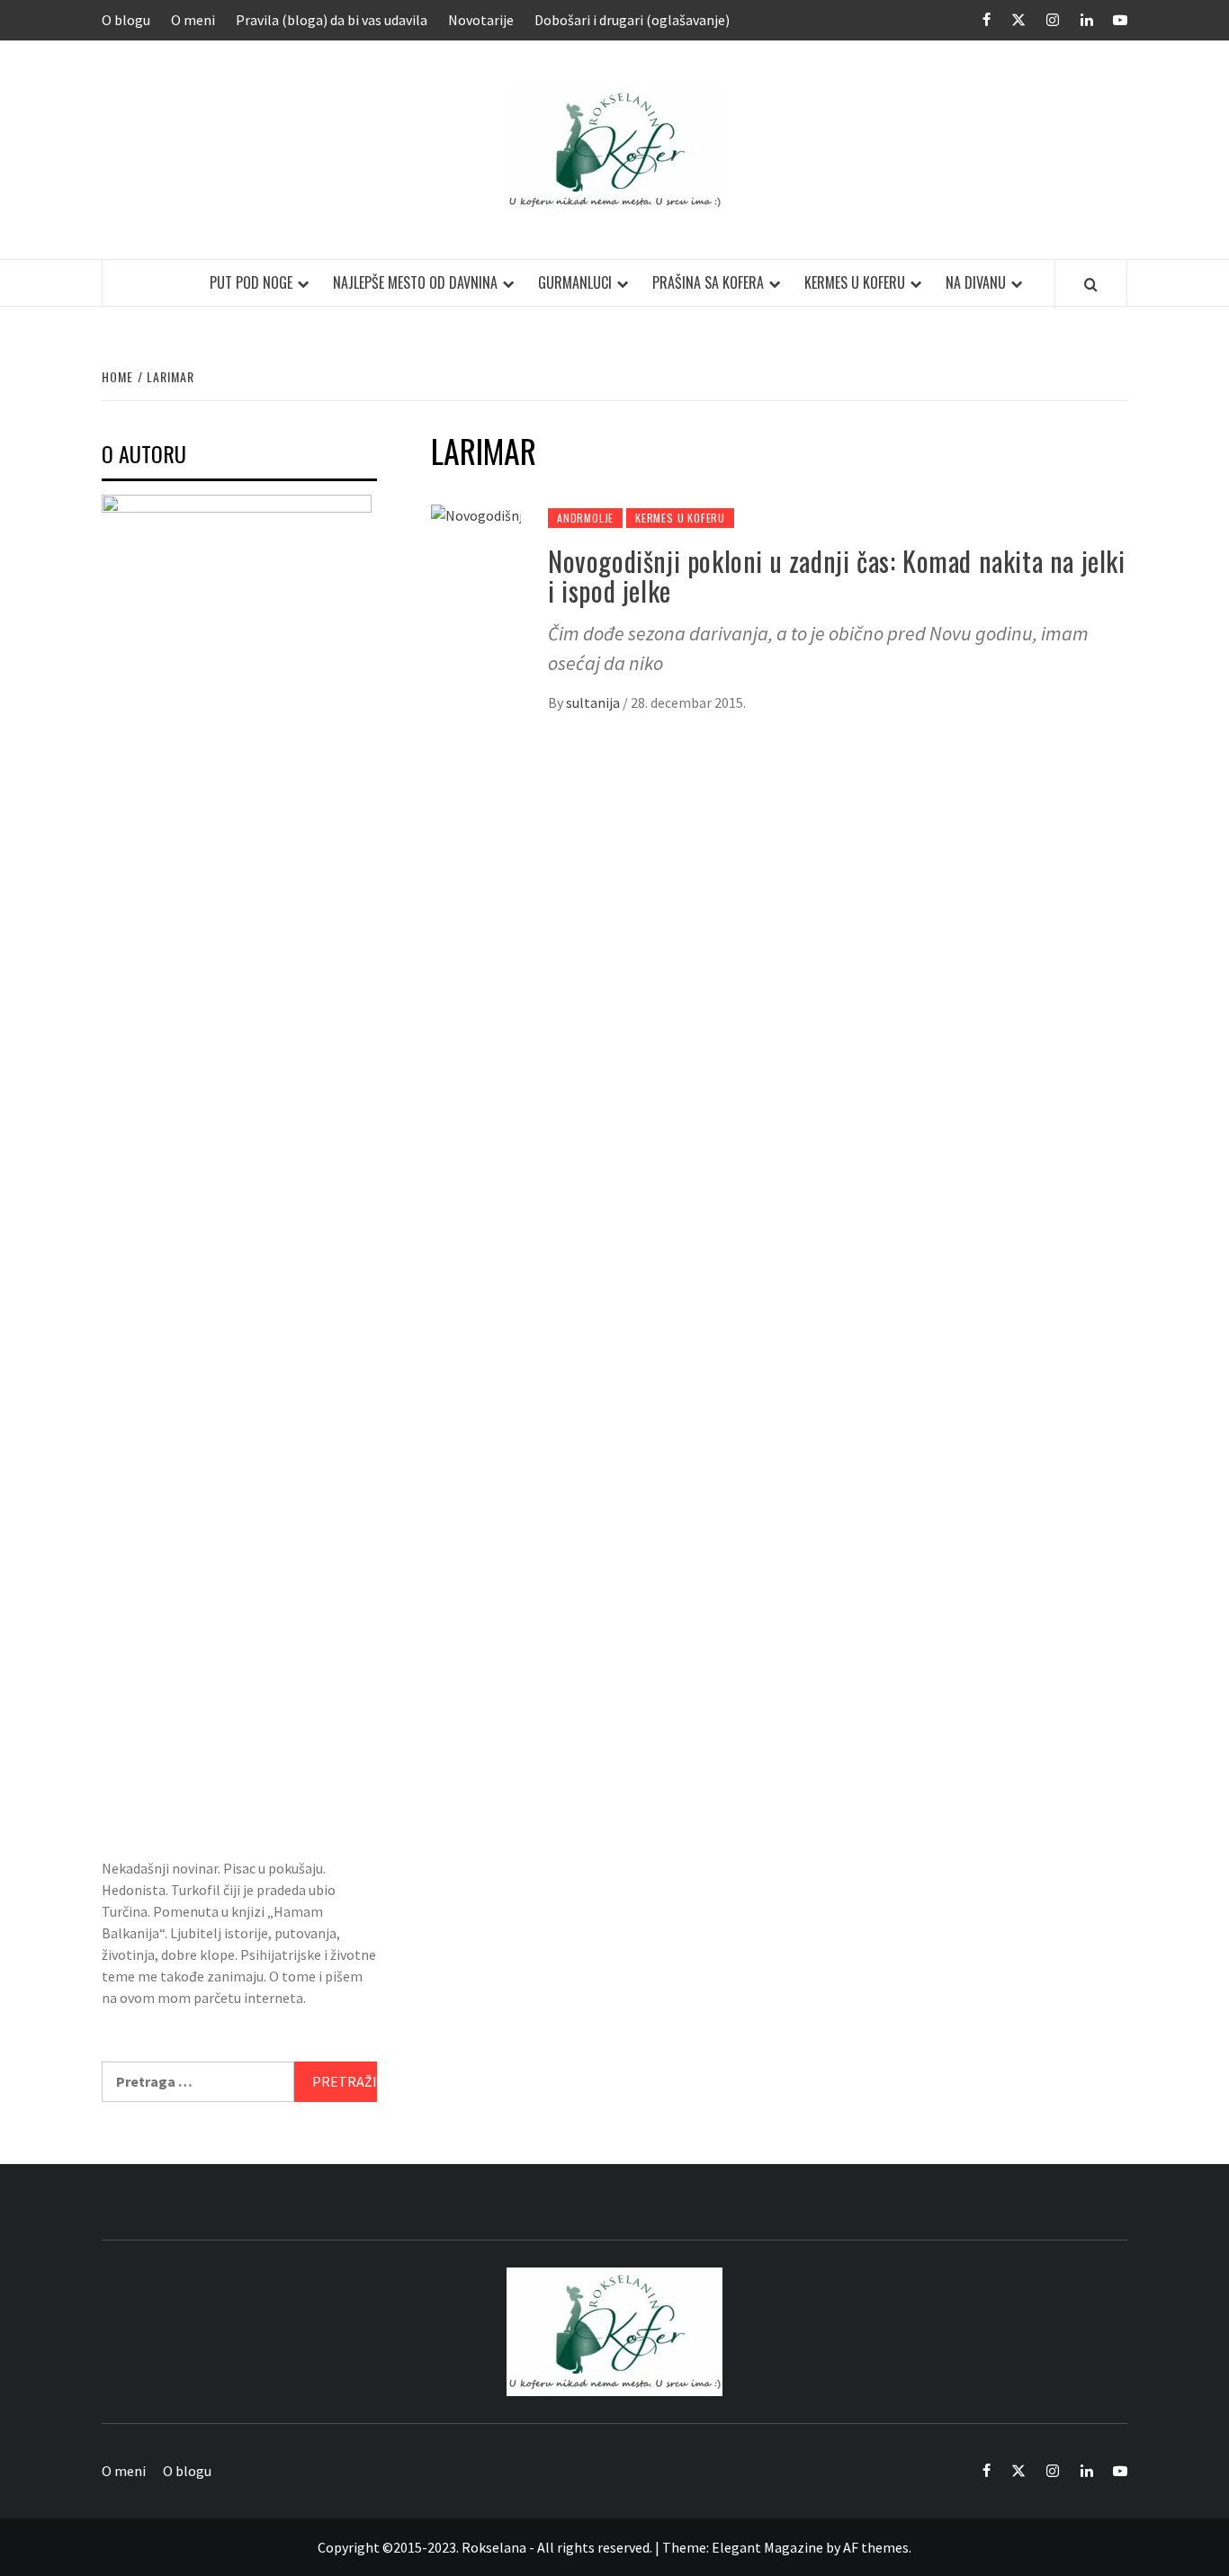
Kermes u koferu (855, 282)
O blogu (126, 20)
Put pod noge (251, 282)
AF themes (876, 2547)
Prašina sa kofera (708, 282)
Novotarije (481, 20)
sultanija (594, 702)
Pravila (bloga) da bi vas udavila (332, 20)
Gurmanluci (575, 282)
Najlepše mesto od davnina (415, 282)
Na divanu (976, 282)
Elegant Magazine (767, 2547)
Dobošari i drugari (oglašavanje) (632, 20)
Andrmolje (585, 518)
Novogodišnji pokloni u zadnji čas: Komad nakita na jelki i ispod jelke (837, 576)
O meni (193, 20)
